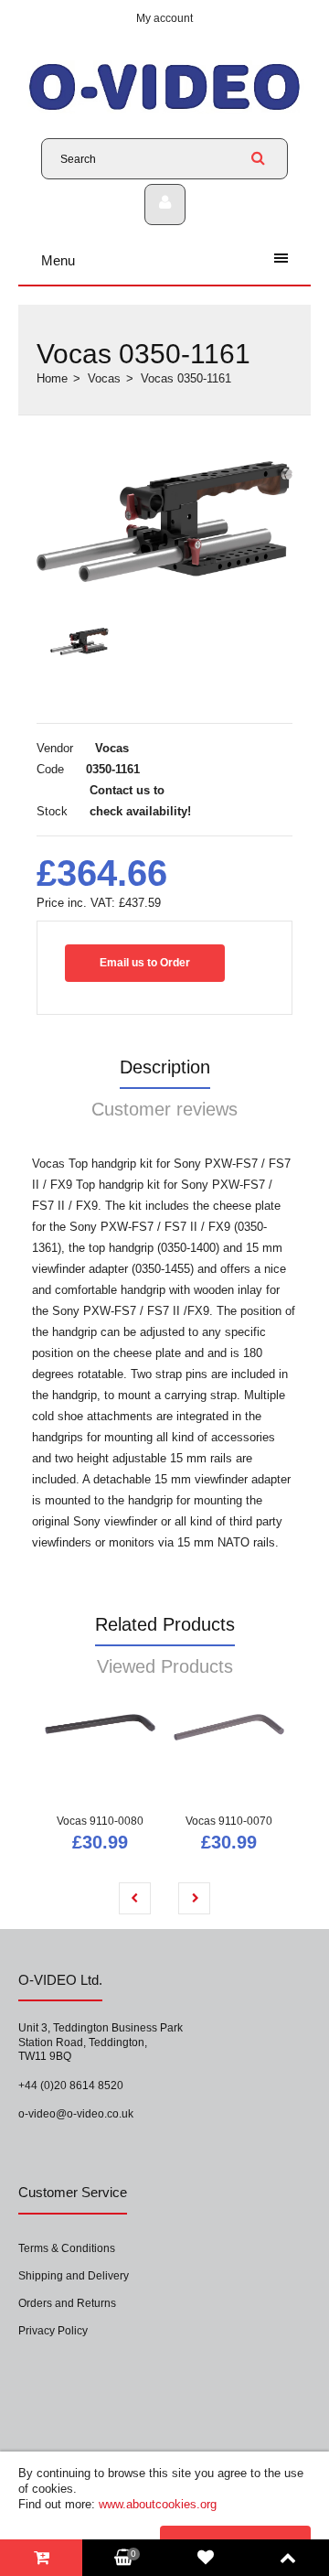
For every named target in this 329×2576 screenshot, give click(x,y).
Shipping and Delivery (74, 2276)
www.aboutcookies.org (158, 2504)
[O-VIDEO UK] (164, 109)
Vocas (104, 378)
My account (164, 18)
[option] (164, 522)
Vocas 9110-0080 (100, 1821)
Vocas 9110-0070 (229, 1821)
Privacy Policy (53, 2331)
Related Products (165, 1624)
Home (52, 378)
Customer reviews (164, 1109)
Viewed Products (165, 1666)
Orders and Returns (67, 2303)
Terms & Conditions (67, 2248)
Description (165, 1067)
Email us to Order (145, 963)
